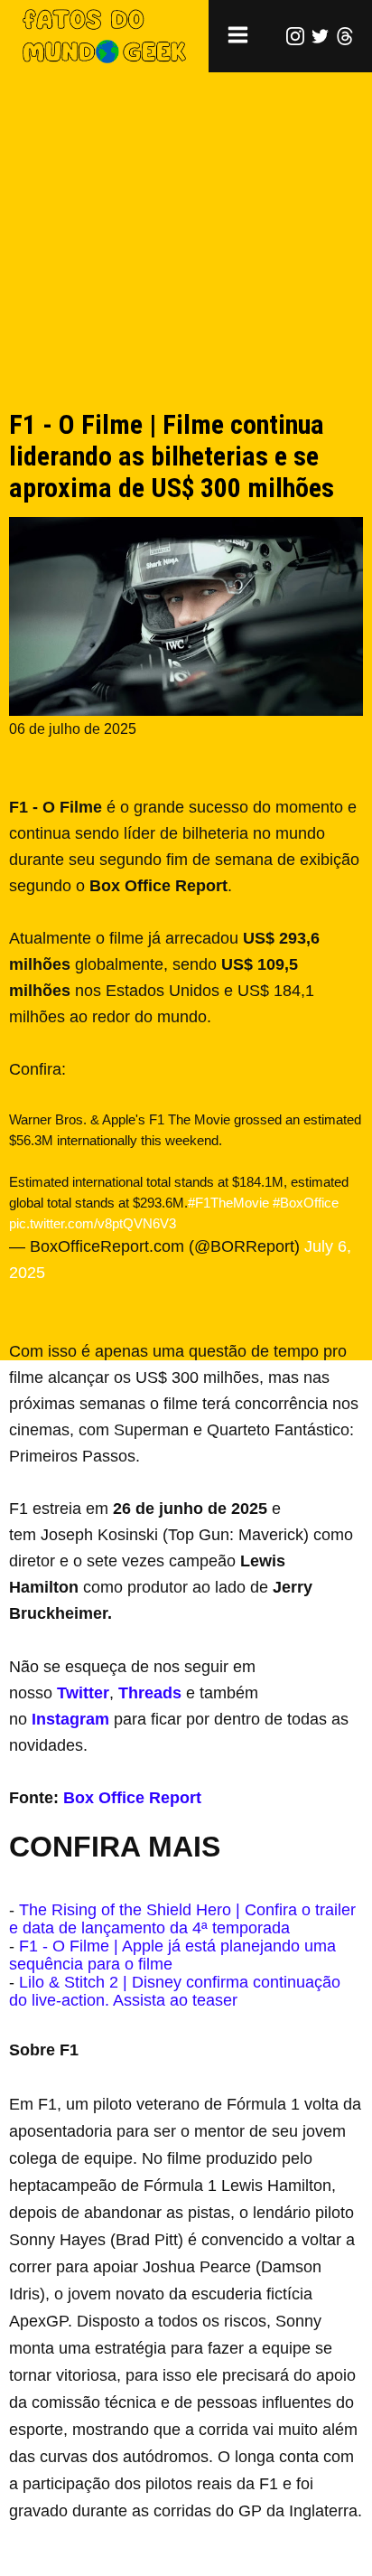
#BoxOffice (306, 1203)
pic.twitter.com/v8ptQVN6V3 (93, 1223)
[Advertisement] (186, 259)
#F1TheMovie (228, 1203)
